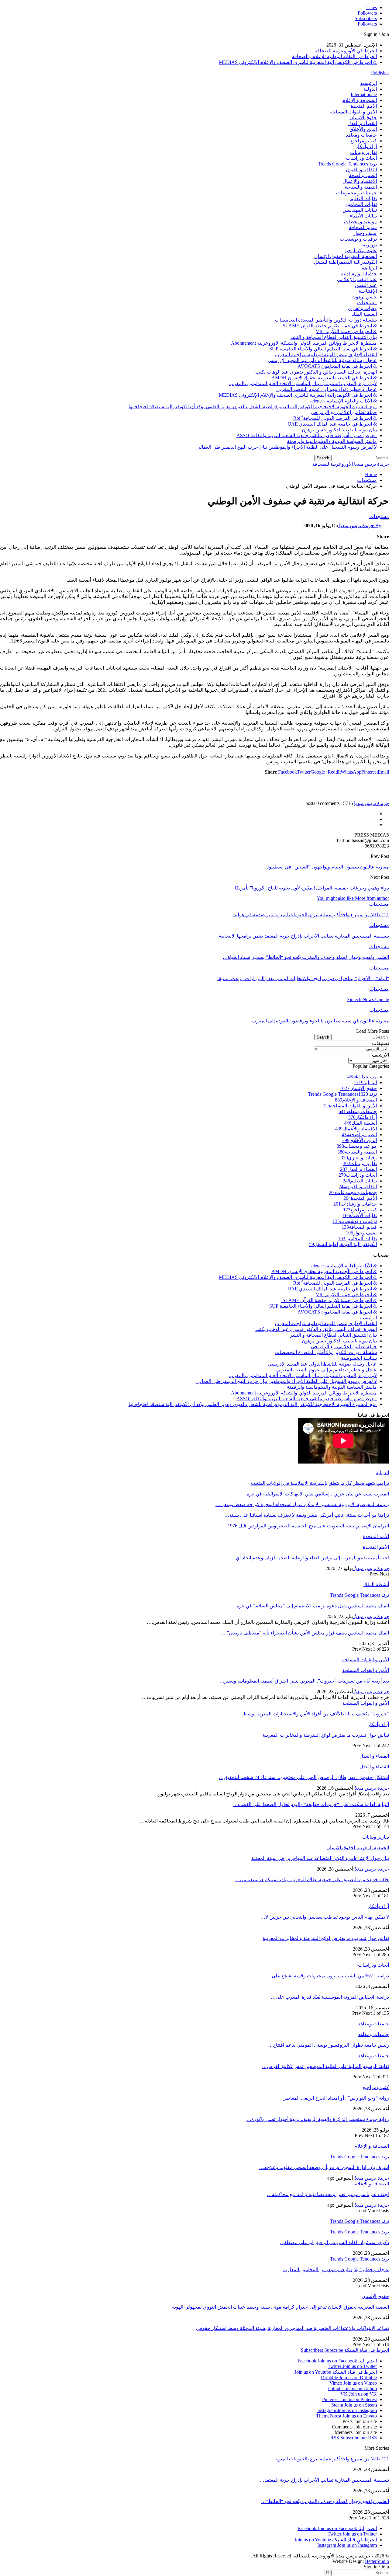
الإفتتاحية (368, 291)
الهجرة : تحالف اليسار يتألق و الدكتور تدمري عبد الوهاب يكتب (316, 372)
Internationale (364, 94)
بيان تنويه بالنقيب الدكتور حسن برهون (339, 430)
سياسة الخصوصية (359, 1358)
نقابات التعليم (363, 198)
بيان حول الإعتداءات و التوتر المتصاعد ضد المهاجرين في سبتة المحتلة (320, 1858)
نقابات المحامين (361, 204)
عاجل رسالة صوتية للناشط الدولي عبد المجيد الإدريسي (322, 360)
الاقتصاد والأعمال (360, 181)
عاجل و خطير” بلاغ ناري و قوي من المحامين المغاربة (336, 2270)
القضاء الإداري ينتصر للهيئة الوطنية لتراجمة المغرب (326, 355)
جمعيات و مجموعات (356, 193)
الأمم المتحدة (364, 106)
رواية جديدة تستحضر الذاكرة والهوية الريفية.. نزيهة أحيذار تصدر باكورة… (318, 2119)
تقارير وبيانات (363, 152)
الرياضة (369, 268)
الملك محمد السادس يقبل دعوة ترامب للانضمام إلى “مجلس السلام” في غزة (313, 1606)
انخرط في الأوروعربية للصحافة (346, 51)
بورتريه (370, 245)
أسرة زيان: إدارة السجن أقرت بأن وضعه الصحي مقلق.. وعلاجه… (324, 2167)
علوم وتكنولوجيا (361, 251)
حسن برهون (364, 297)
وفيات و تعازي (362, 308)
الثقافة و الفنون (361, 170)
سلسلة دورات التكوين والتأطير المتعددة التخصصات (326, 320)
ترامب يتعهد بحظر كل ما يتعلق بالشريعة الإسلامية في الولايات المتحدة (320, 1483)
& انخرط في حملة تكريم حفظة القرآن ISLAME (329, 326)
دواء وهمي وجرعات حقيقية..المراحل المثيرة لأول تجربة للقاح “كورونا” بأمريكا (312, 888)
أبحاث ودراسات (361, 158)
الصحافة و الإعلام (360, 100)
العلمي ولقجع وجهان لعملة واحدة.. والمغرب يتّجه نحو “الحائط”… (325, 2501)
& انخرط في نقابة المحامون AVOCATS (337, 366)
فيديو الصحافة (363, 227)
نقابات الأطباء (363, 216)
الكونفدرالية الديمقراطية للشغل (345, 262)
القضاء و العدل (362, 123)
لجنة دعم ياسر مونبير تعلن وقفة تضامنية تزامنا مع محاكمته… (328, 2194)
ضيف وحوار (365, 233)
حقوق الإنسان (363, 118)
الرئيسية (368, 83)
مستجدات (367, 303)
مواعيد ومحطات (360, 222)
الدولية (370, 89)
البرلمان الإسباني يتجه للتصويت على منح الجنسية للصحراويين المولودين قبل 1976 (308, 1526)
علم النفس (366, 285)
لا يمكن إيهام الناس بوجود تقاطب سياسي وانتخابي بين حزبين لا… (325, 1917)
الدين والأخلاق (363, 129)
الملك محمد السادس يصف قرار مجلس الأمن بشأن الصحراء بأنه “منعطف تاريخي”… (305, 1633)
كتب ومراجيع (364, 141)
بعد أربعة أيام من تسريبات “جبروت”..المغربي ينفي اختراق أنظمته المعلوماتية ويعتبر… (304, 1681)
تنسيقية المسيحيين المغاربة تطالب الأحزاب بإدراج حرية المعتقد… (324, 2480)
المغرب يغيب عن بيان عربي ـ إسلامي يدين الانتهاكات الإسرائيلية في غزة (318, 1494)
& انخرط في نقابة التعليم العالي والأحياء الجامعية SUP (323, 349)
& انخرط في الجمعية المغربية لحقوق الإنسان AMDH (324, 378)
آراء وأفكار (366, 146)
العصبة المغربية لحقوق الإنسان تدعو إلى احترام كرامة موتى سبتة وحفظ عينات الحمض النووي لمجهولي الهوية (281, 2307)
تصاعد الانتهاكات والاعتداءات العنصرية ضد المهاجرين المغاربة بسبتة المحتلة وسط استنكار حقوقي (293, 2328)
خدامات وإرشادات (359, 274)
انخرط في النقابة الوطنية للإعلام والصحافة (334, 56)
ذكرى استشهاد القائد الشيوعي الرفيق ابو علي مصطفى (335, 2242)
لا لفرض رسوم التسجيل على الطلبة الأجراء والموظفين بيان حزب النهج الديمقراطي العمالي (287, 447)
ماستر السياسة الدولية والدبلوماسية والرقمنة (332, 441)
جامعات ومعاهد (361, 135)
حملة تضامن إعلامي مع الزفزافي (344, 412)
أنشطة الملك (364, 314)
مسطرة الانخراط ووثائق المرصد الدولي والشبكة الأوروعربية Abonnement (304, 343)
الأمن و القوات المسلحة (353, 112)
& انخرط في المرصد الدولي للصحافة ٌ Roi (335, 418)
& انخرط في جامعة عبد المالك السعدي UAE (332, 424)
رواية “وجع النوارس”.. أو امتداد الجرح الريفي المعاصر (336, 2098)
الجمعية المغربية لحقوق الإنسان (346, 256)
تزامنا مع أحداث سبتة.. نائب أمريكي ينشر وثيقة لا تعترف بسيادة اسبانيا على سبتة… (307, 1515)
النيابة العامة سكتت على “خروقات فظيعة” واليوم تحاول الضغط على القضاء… (311, 1804)
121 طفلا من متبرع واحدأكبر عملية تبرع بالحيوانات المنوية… (329, 2459)
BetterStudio (377, 2561)
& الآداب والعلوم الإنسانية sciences (343, 401)
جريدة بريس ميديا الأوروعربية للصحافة (351, 464)
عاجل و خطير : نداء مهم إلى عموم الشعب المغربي (327, 389)
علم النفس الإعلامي (357, 279)
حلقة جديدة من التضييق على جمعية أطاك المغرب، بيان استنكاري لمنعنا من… (312, 1880)
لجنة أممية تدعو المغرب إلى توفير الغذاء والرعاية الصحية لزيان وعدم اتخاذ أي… (310, 1558)
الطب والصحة (363, 175)
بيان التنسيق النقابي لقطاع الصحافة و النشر (333, 337)
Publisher (380, 73)
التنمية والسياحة (361, 187)
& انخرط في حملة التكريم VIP (346, 331)
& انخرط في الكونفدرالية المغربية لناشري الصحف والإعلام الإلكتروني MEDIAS (298, 62)
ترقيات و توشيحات (358, 239)
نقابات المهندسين (360, 210)
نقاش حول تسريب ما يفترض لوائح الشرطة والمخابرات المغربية (326, 1938)
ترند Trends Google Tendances (347, 164)
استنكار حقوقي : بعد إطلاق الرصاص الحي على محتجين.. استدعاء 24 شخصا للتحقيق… (304, 1777)
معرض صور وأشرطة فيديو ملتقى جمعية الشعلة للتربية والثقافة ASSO (307, 435)
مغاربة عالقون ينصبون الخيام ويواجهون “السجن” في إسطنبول (327, 867)
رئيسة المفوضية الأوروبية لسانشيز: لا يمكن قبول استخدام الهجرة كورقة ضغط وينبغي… (302, 1504)
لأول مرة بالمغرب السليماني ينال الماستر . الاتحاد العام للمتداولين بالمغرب (303, 383)
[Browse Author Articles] (377, 797)
